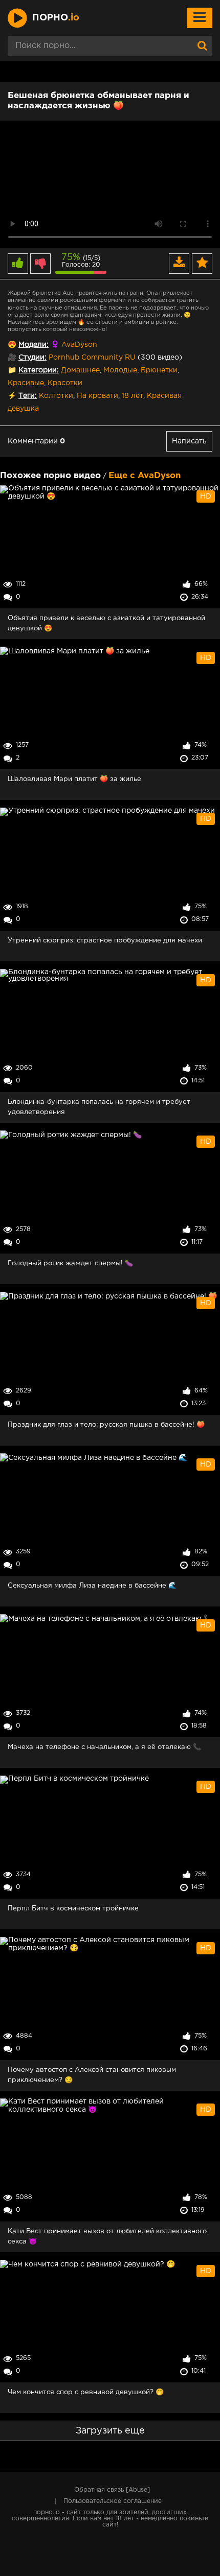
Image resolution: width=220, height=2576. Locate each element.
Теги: (28, 396)
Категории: (39, 370)
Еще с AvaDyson (145, 476)
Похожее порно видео (50, 476)
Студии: (32, 358)
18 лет (133, 396)
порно (56, 18)
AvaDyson (79, 345)
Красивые (26, 383)
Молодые (120, 370)
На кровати (97, 396)
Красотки (65, 383)
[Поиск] (202, 46)
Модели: (34, 345)
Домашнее (80, 370)
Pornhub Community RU (92, 358)
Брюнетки (159, 370)
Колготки (56, 396)
